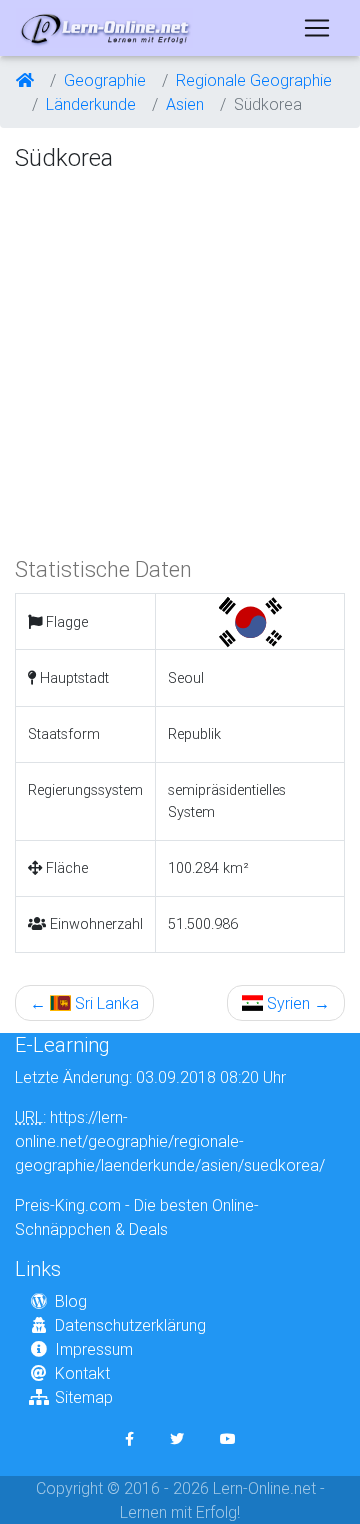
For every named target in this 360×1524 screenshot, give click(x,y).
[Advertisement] (180, 361)
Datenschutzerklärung (130, 1325)
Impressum (94, 1349)
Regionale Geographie (254, 80)
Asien (185, 104)
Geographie (105, 80)
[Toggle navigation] (317, 28)
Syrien (296, 1003)
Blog (71, 1301)
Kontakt (82, 1373)
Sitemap (84, 1397)
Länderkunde (91, 104)
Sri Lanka (84, 1003)
